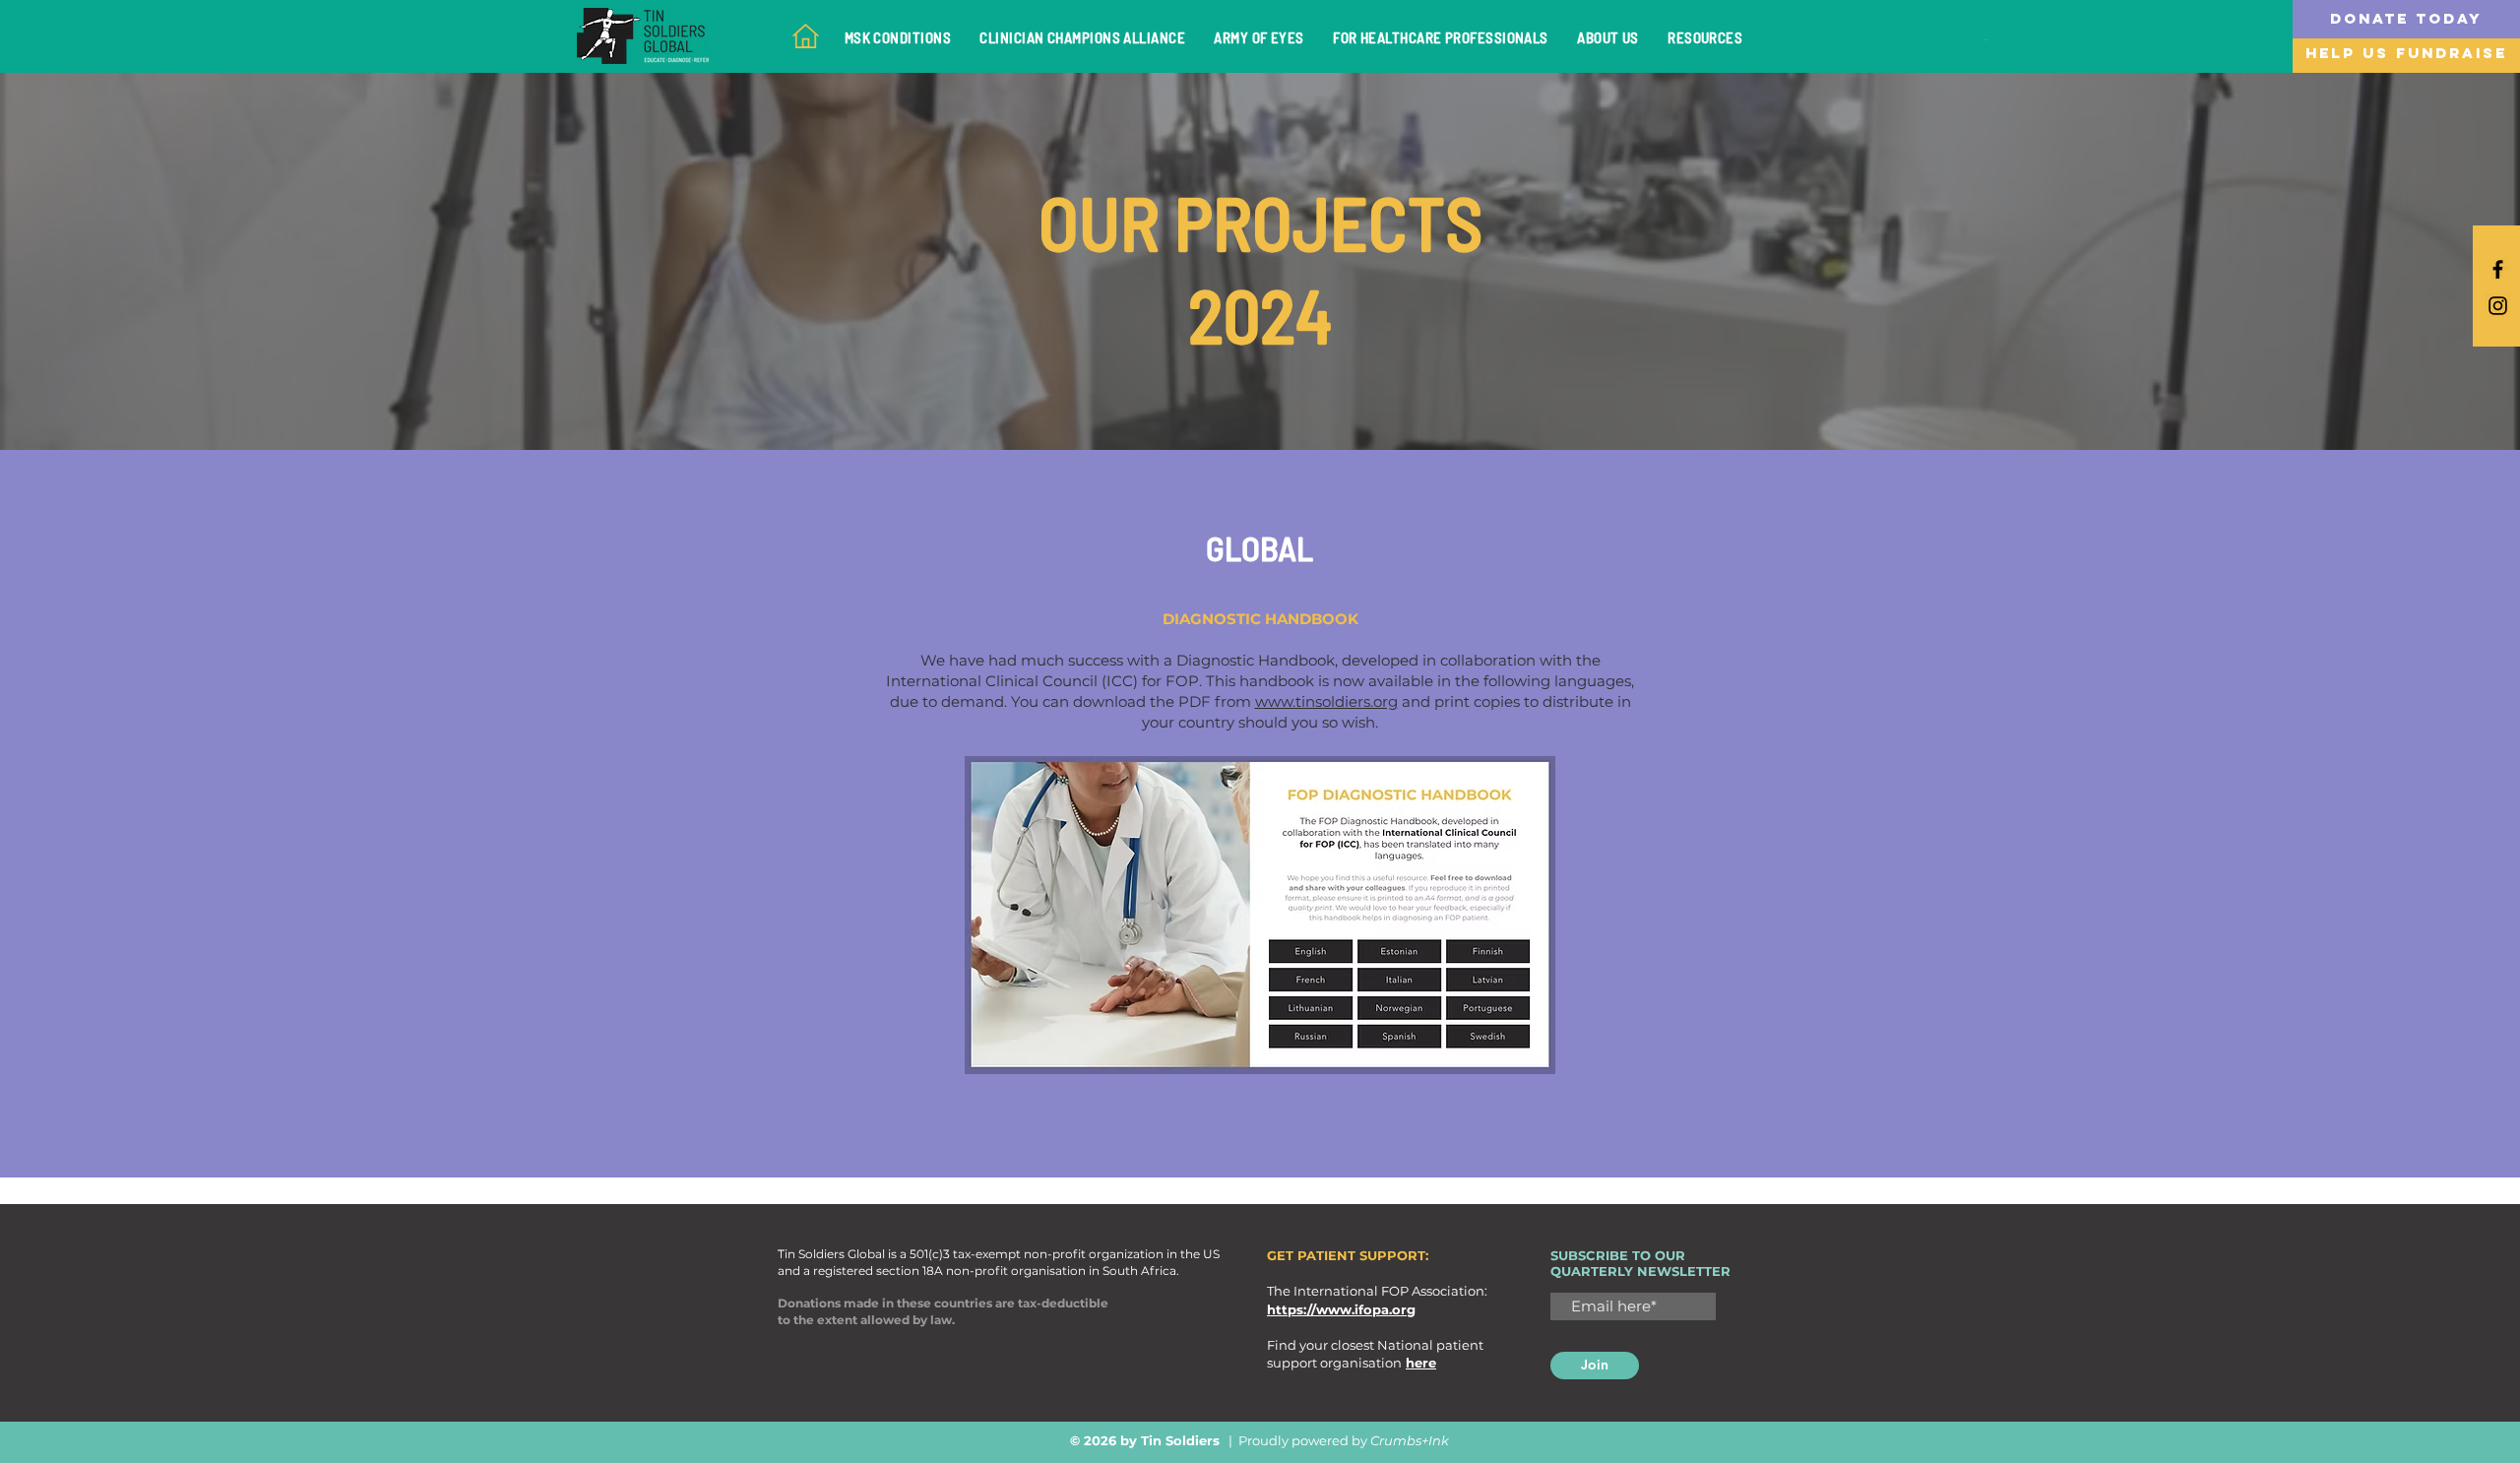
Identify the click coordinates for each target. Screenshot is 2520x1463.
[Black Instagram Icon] (2498, 306)
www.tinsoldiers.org (1326, 701)
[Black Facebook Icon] (2498, 269)
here (1421, 1363)
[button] (2406, 19)
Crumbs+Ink (1410, 1440)
